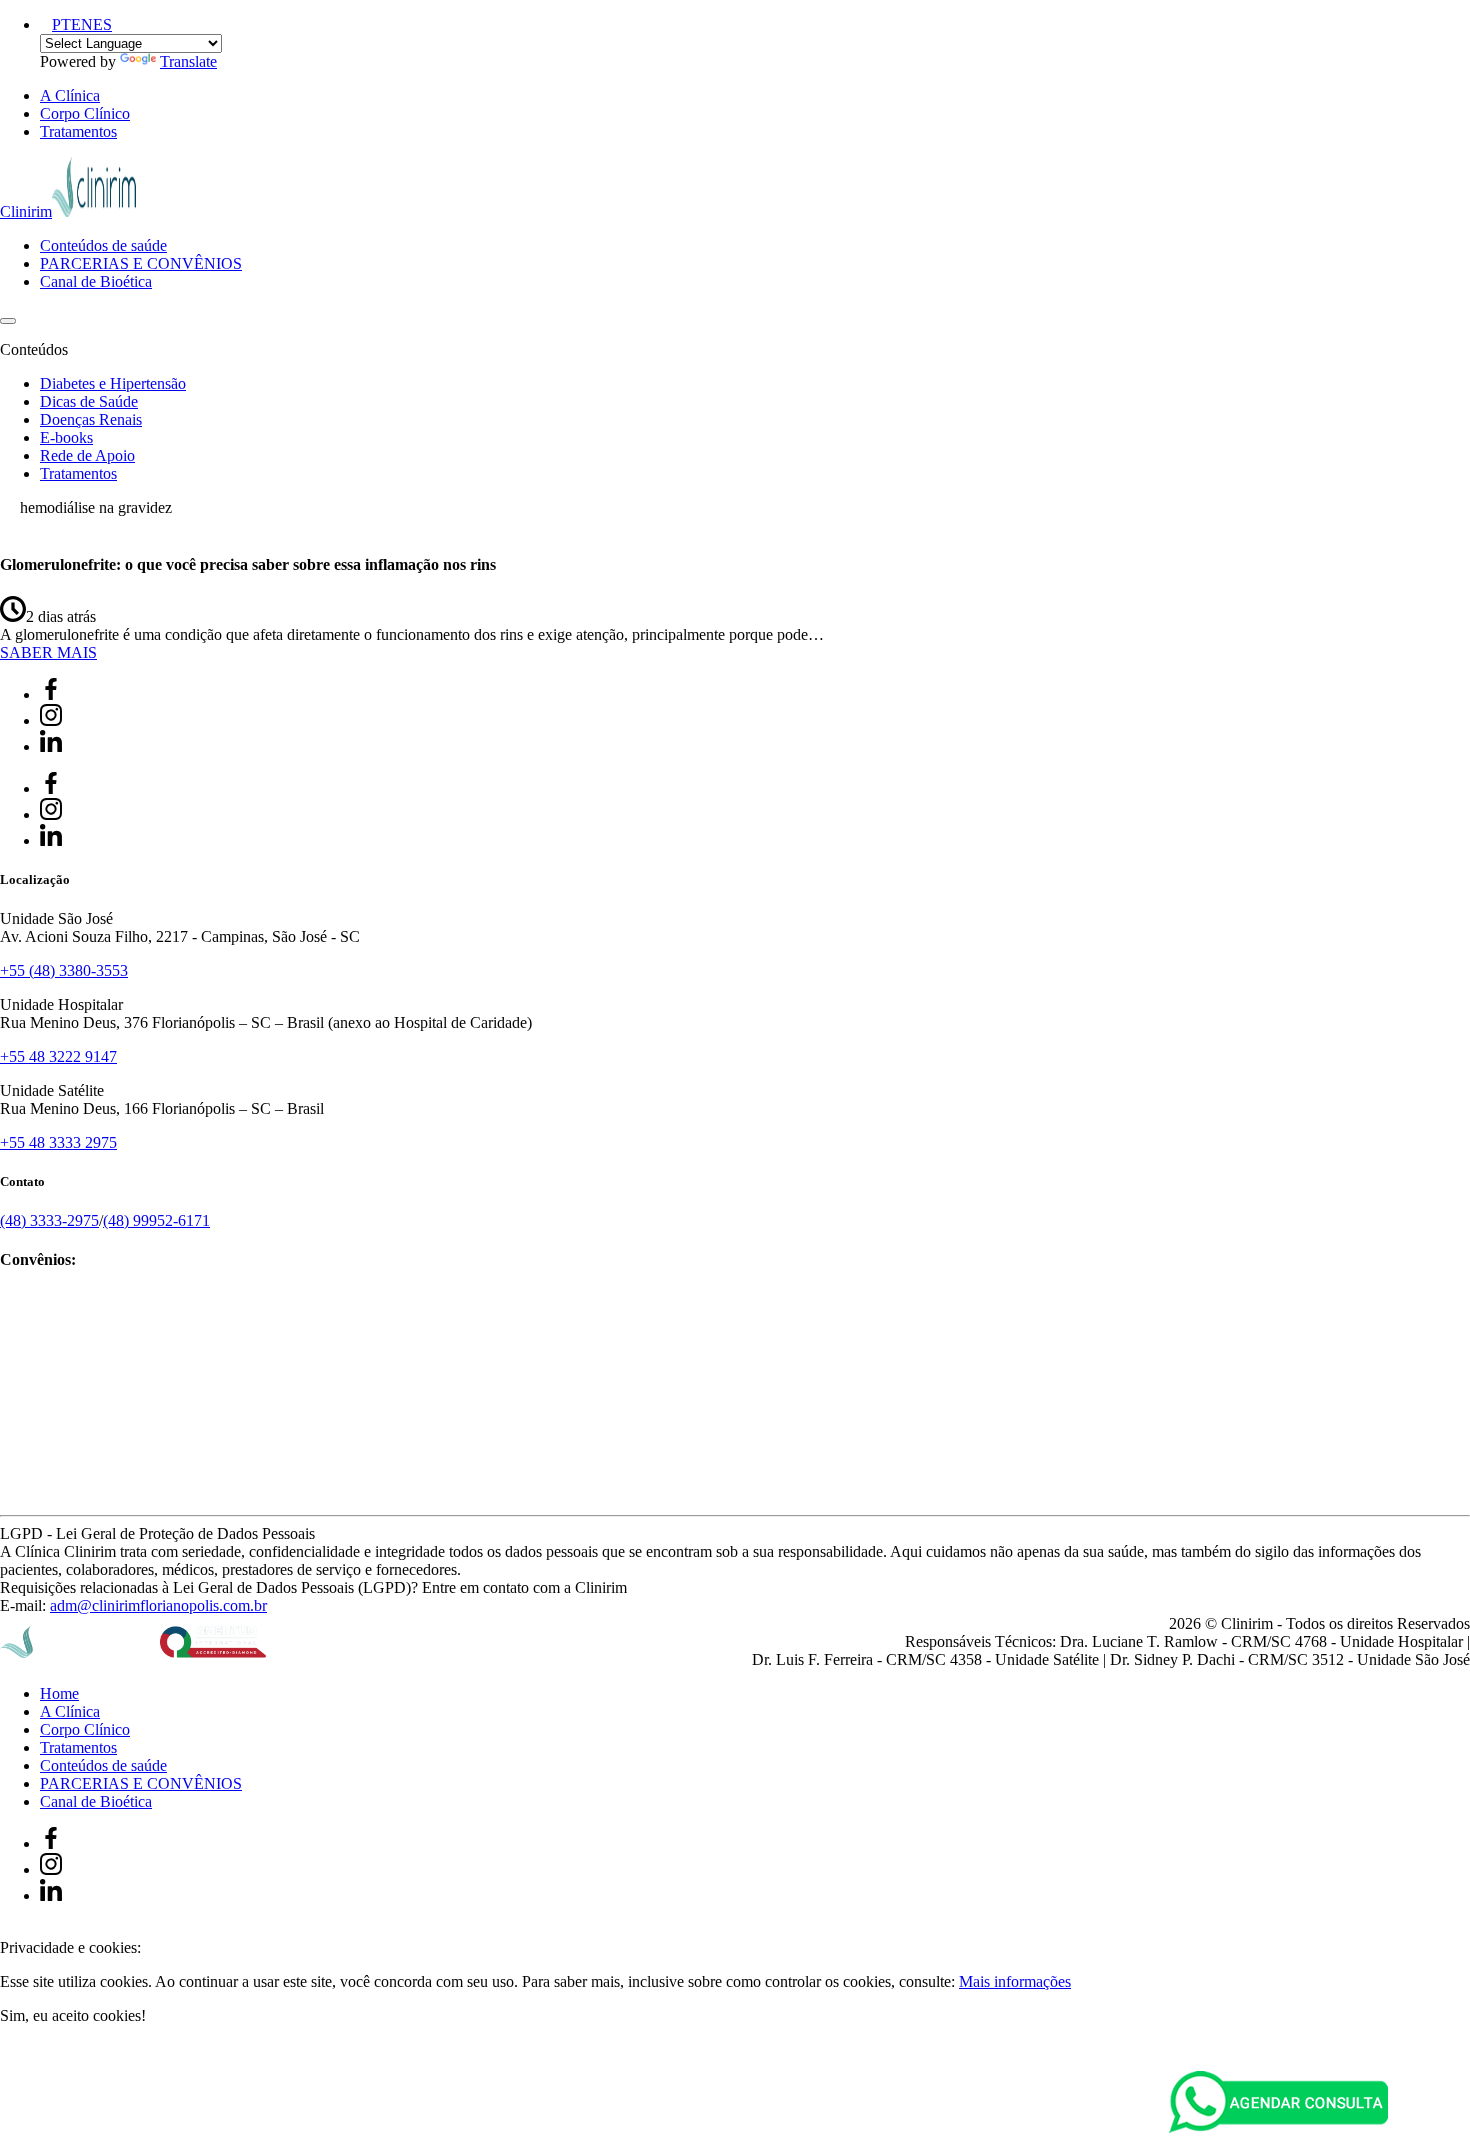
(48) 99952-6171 (156, 1220)
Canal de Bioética (96, 281)
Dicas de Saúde (89, 401)
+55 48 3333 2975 (58, 1142)
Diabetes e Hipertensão (113, 383)
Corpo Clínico (85, 113)
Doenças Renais (91, 419)
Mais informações (1015, 1981)
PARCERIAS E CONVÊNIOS (141, 263)
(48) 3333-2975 (49, 1220)
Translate (188, 61)
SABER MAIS (48, 652)
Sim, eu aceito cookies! (73, 2015)
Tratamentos (78, 131)
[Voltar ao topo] (9, 1929)
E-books (66, 437)
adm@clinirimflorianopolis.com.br (158, 1605)
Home (59, 1693)
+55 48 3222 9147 (58, 1056)
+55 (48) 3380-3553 (64, 970)
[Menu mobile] (8, 321)
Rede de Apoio (87, 455)
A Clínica (70, 95)
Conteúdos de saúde (103, 245)
